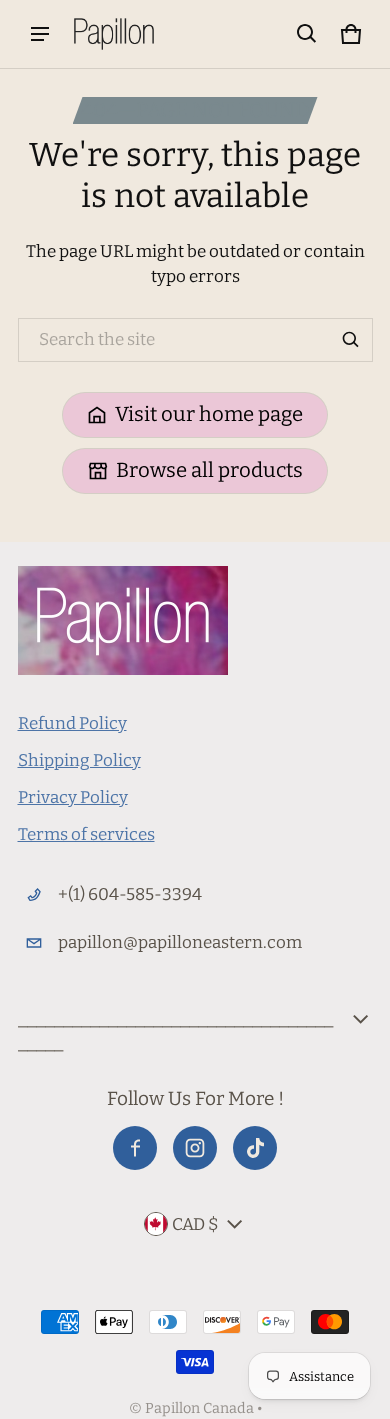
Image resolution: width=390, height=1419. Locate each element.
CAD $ (195, 1224)
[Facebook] (135, 1148)
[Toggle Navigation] (40, 34)
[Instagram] (195, 1148)
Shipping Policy (79, 760)
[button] (307, 34)
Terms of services (86, 834)
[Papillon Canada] (114, 34)
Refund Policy (72, 723)
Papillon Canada (199, 1408)
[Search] (351, 340)
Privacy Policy (73, 797)
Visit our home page (209, 414)
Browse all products (209, 470)
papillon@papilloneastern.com (180, 942)
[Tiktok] (255, 1148)
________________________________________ (175, 1030)
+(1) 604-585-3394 (130, 894)
